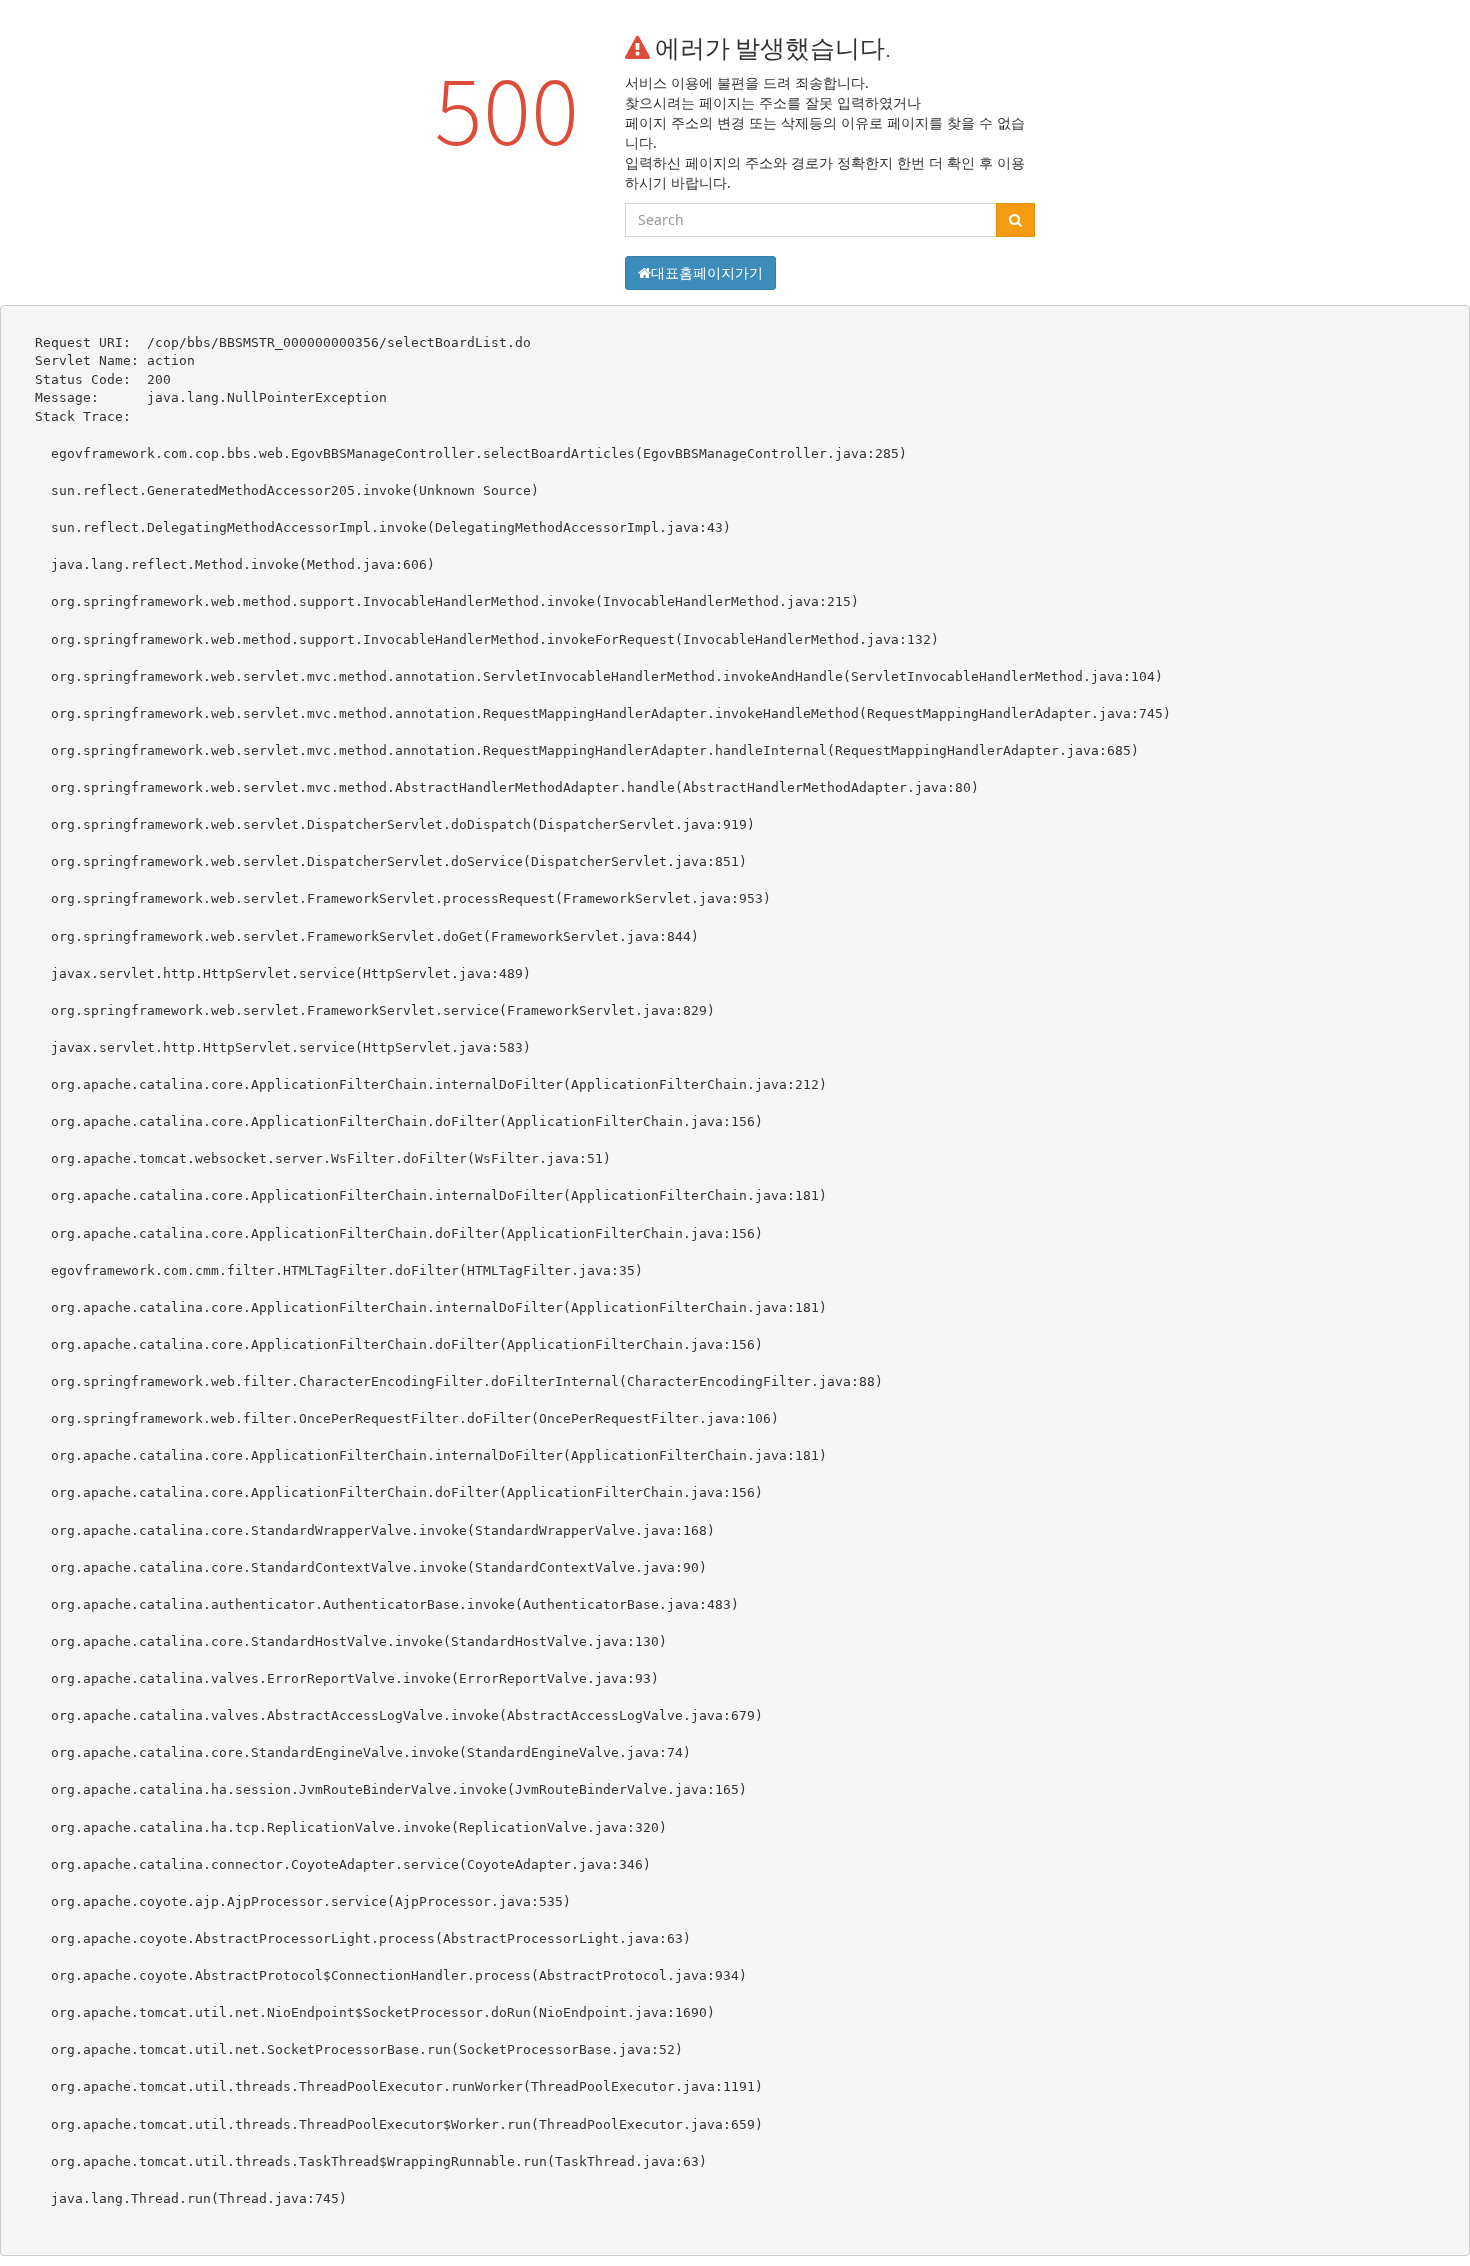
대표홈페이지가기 (707, 272)
